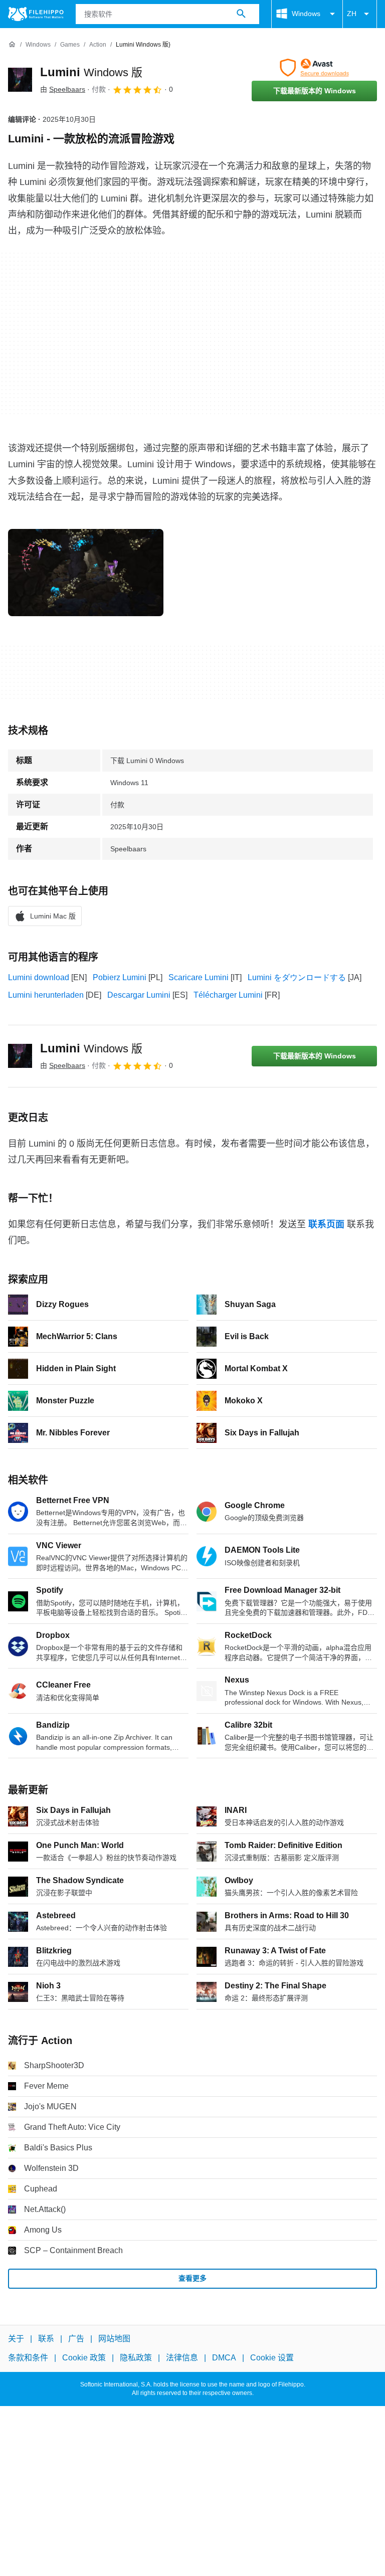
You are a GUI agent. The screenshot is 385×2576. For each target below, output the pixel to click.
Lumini (91, 72)
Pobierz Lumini (120, 977)
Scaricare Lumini (199, 977)
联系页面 (326, 1224)
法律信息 (182, 2358)
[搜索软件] (241, 14)
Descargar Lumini (139, 995)
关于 (16, 2339)
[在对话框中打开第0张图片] (86, 573)
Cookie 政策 (84, 2358)
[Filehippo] (36, 14)
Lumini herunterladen (46, 995)
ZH (352, 14)
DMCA (224, 2358)
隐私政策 (136, 2358)
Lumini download (39, 977)
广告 (76, 2339)
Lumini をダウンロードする (297, 977)
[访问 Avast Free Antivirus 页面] (314, 68)
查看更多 (192, 2278)
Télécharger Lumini (228, 995)
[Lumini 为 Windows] (20, 80)
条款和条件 (28, 2358)
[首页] (12, 45)
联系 (46, 2339)
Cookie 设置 (272, 2358)
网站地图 (114, 2339)
